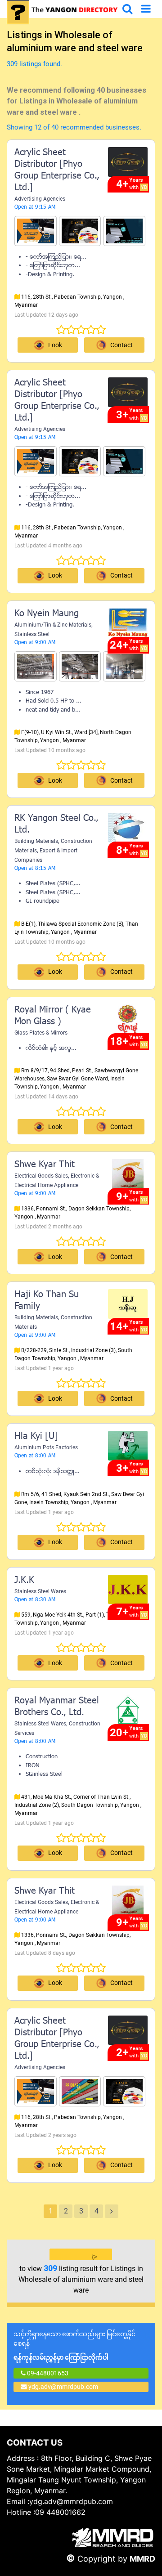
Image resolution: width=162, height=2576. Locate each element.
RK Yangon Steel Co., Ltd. (56, 824)
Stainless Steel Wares (40, 1591)
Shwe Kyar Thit (45, 1165)
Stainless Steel (32, 634)
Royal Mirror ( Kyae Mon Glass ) (53, 1016)
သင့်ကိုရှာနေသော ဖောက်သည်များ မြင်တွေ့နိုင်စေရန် (74, 2346)
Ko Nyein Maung (47, 614)
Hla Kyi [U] (36, 1437)
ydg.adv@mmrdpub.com (63, 2387)
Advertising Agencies (40, 199)
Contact (121, 1542)
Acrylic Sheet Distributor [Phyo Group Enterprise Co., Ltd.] (57, 170)
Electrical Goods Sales (41, 1176)
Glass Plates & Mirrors (41, 1033)
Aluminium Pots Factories (46, 1447)
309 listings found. (34, 64)
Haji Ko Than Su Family (47, 1301)
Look (55, 345)
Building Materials (36, 841)
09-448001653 (47, 2373)
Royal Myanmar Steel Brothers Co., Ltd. (57, 1707)
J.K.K (24, 1581)
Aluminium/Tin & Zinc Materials (53, 625)
